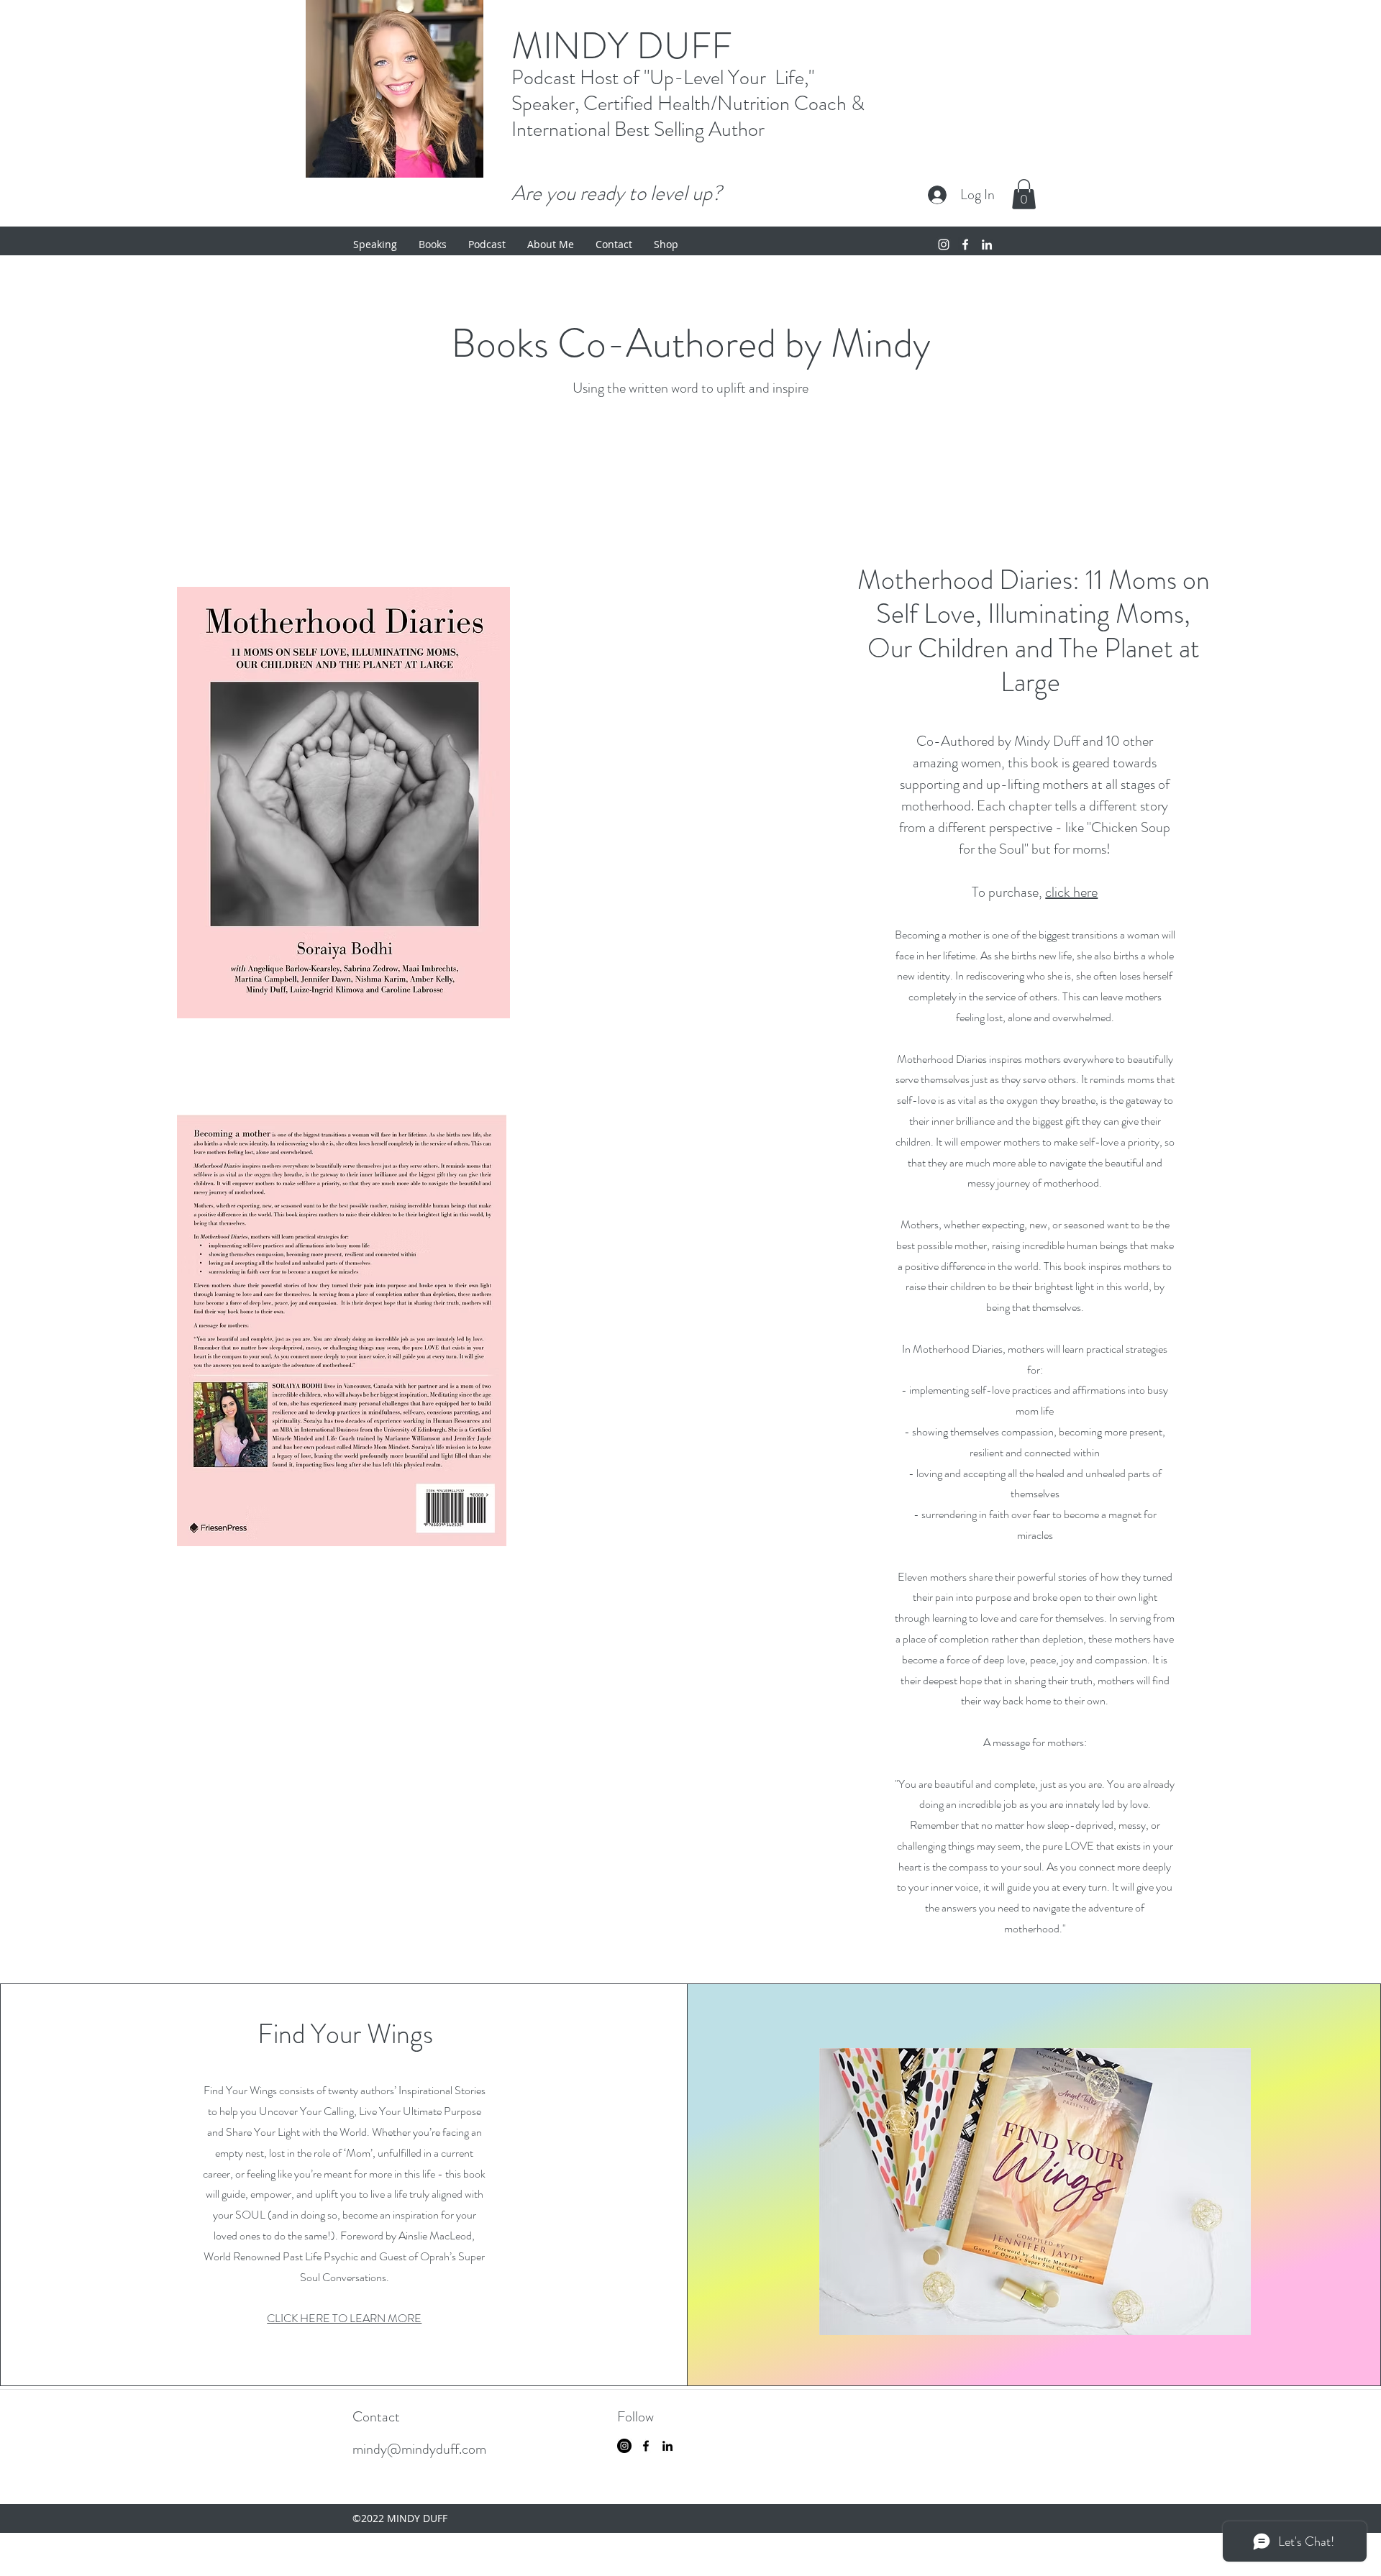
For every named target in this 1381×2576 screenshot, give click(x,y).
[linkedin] (987, 245)
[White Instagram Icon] (944, 245)
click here (1071, 892)
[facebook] (965, 245)
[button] (1024, 194)
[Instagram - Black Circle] (624, 2446)
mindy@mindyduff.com (419, 2449)
